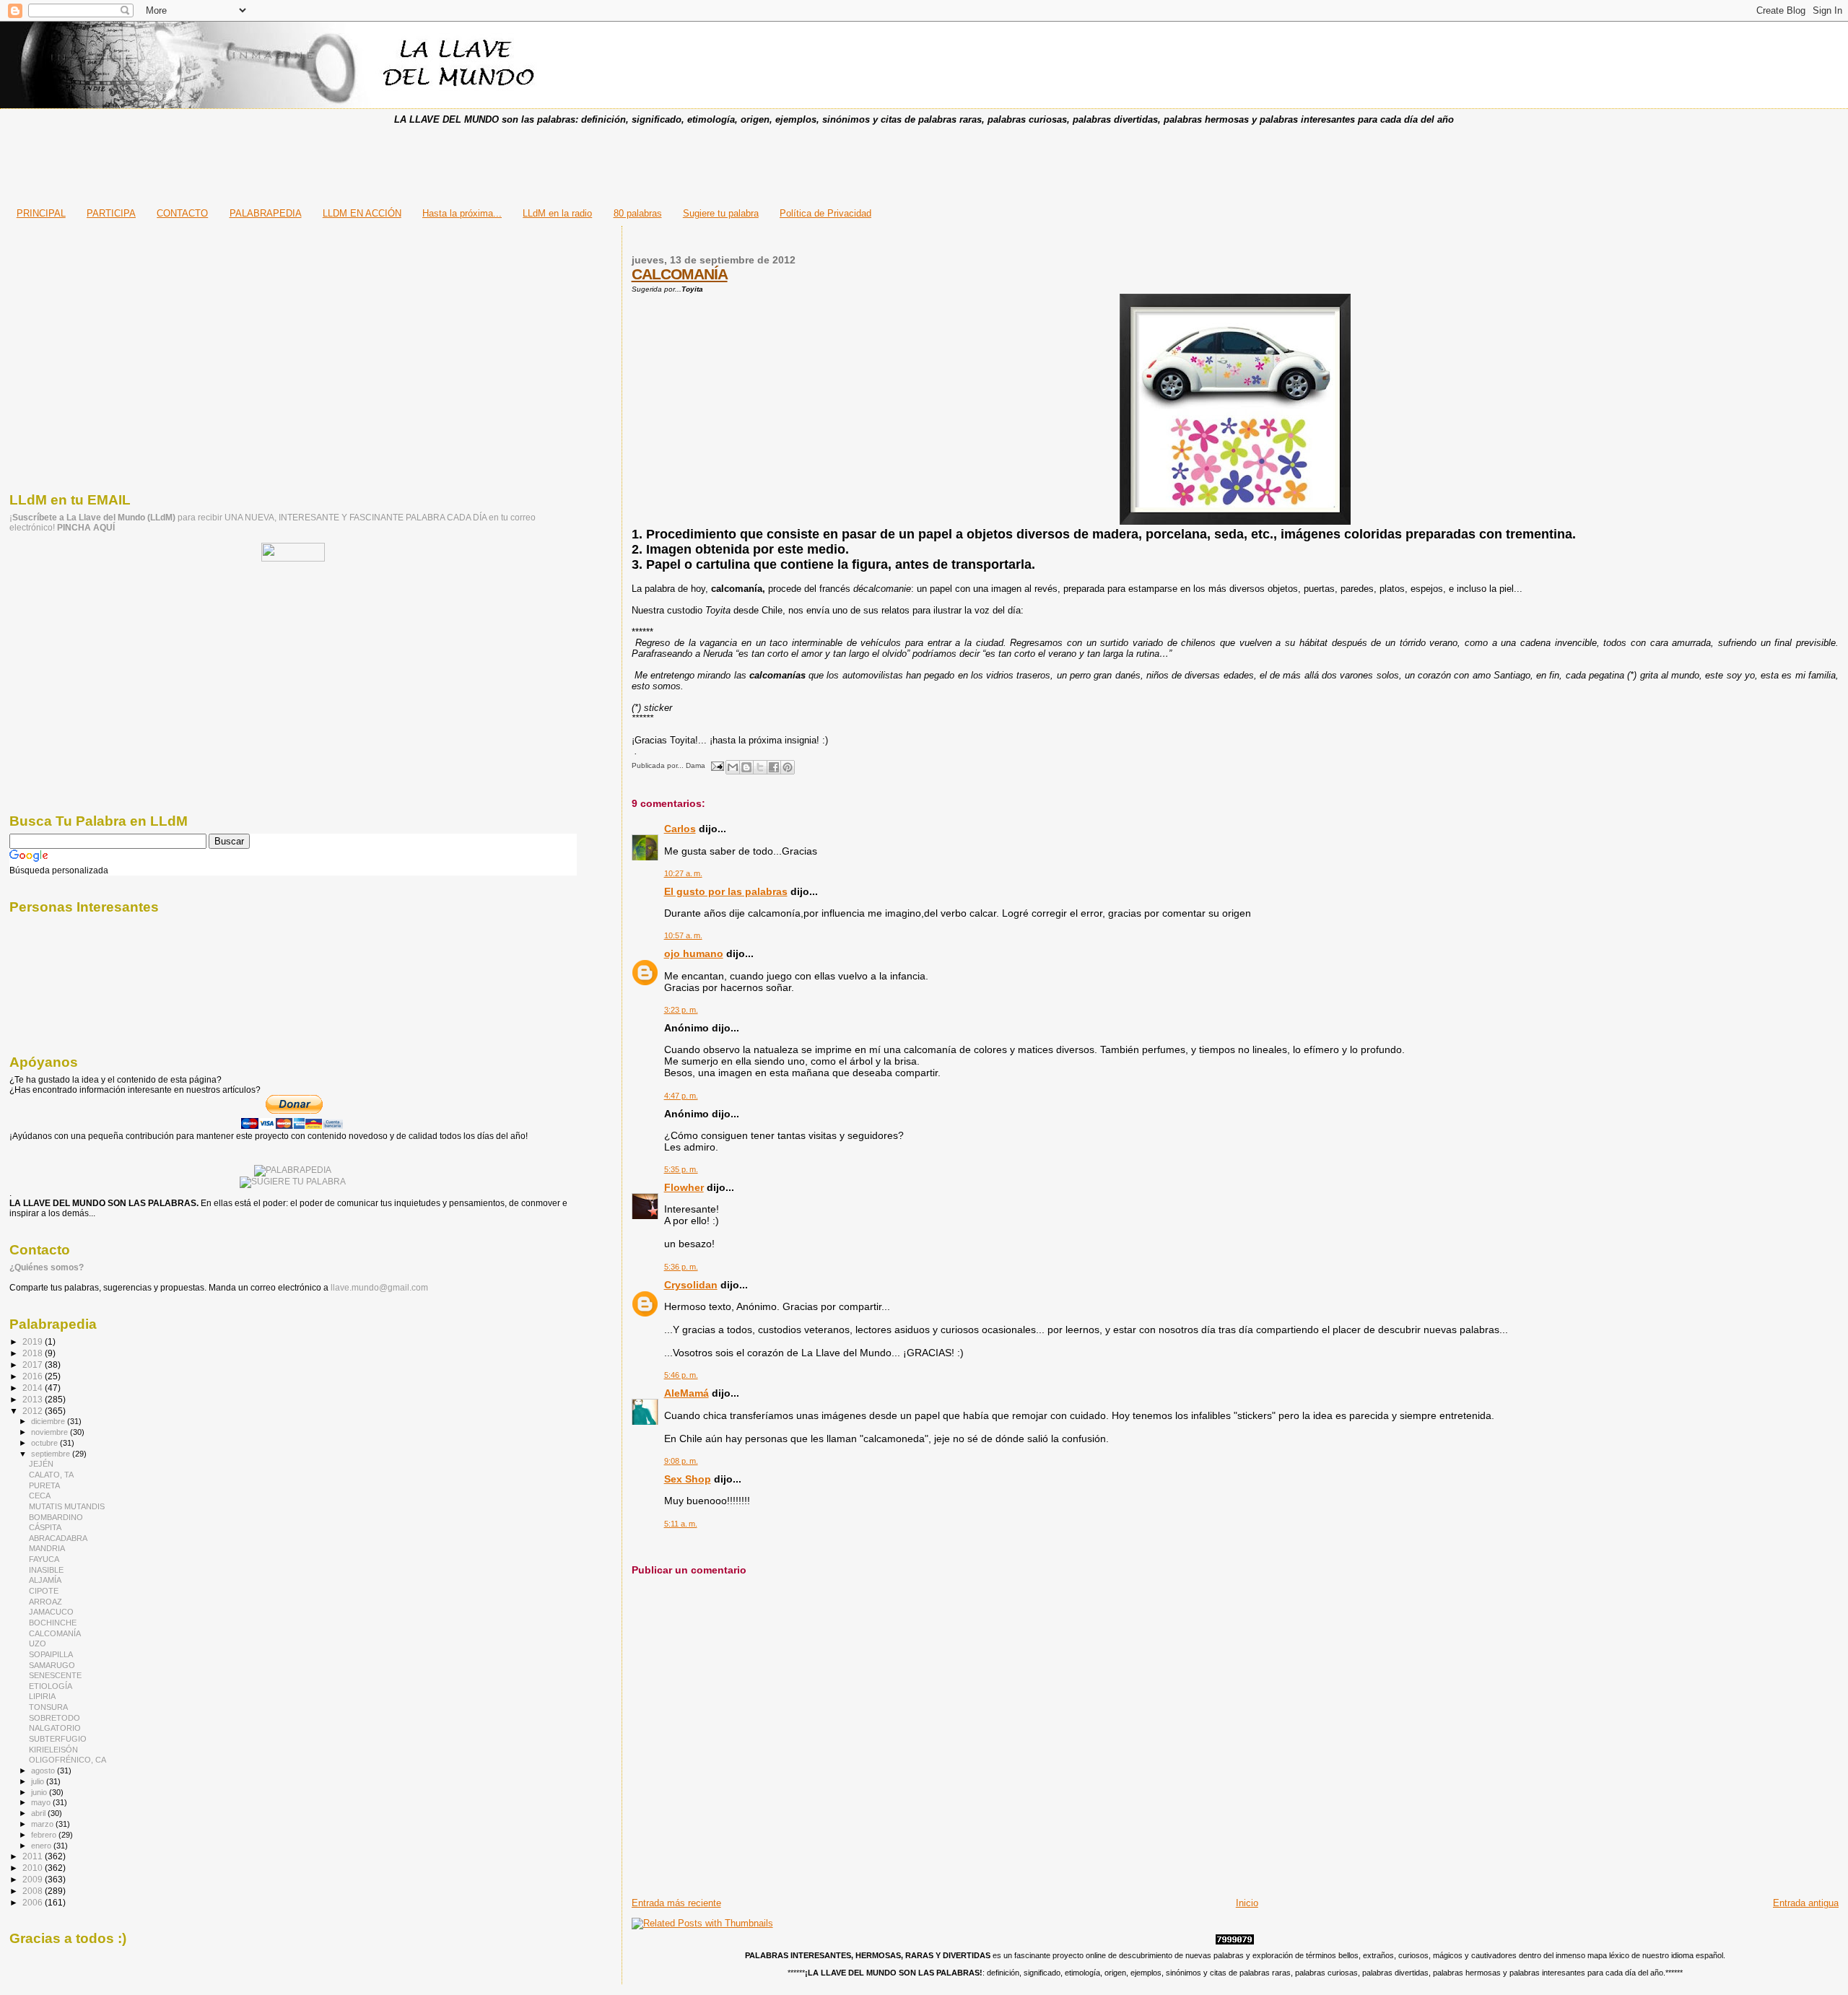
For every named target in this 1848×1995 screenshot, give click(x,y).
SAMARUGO (52, 1665)
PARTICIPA (111, 213)
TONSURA (48, 1707)
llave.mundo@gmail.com (378, 1288)
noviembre (51, 1432)
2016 (34, 1376)
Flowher (684, 1187)
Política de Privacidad (825, 213)
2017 (34, 1365)
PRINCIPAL (41, 213)
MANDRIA (47, 1548)
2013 (34, 1399)
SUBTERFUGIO (58, 1739)
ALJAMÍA (45, 1580)
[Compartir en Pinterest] (788, 767)
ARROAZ (45, 1602)
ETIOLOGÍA (51, 1686)
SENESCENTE (55, 1675)
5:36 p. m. (681, 1267)
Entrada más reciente (676, 1903)
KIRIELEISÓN (53, 1750)
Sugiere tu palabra (721, 213)
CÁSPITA (45, 1527)
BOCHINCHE (53, 1623)
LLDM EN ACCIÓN (362, 213)
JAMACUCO (51, 1612)
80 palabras (638, 213)
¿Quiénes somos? (47, 1267)
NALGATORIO (55, 1728)
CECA (40, 1496)
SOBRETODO (55, 1718)
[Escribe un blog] (746, 767)
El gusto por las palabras (726, 891)
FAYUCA (44, 1559)
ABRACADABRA (58, 1538)
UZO (38, 1643)
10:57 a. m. (683, 935)
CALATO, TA (51, 1475)
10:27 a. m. (683, 873)
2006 (34, 1902)
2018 (34, 1353)
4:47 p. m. (681, 1096)
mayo (42, 1802)
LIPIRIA (42, 1696)
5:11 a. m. (681, 1524)
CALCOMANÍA (680, 274)
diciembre (49, 1421)
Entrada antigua (1806, 1903)
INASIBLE (46, 1570)
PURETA (44, 1485)
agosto (44, 1771)
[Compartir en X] (760, 767)
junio (40, 1792)
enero (42, 1846)
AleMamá (687, 1393)
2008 (34, 1891)
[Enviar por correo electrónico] (733, 767)
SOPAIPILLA (51, 1654)
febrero (45, 1835)
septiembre (52, 1454)
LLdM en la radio (557, 213)
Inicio (1247, 1903)
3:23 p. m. (681, 1010)
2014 (34, 1388)
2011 (34, 1856)
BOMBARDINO (56, 1517)
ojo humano (694, 953)
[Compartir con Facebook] (774, 767)
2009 (34, 1879)
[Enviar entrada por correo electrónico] (717, 765)
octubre (45, 1443)
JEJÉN (41, 1464)
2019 (34, 1341)
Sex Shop (688, 1479)
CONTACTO (182, 213)
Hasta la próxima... (462, 213)
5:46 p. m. (681, 1375)
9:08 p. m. (681, 1461)
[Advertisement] (924, 162)
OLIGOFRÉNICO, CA (67, 1760)
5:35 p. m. (681, 1169)
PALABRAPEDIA (266, 213)
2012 (34, 1411)
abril (39, 1813)
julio (39, 1781)
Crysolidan (691, 1285)
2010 (34, 1868)
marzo (43, 1824)
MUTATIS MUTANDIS (67, 1506)
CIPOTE (44, 1591)
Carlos (680, 829)
